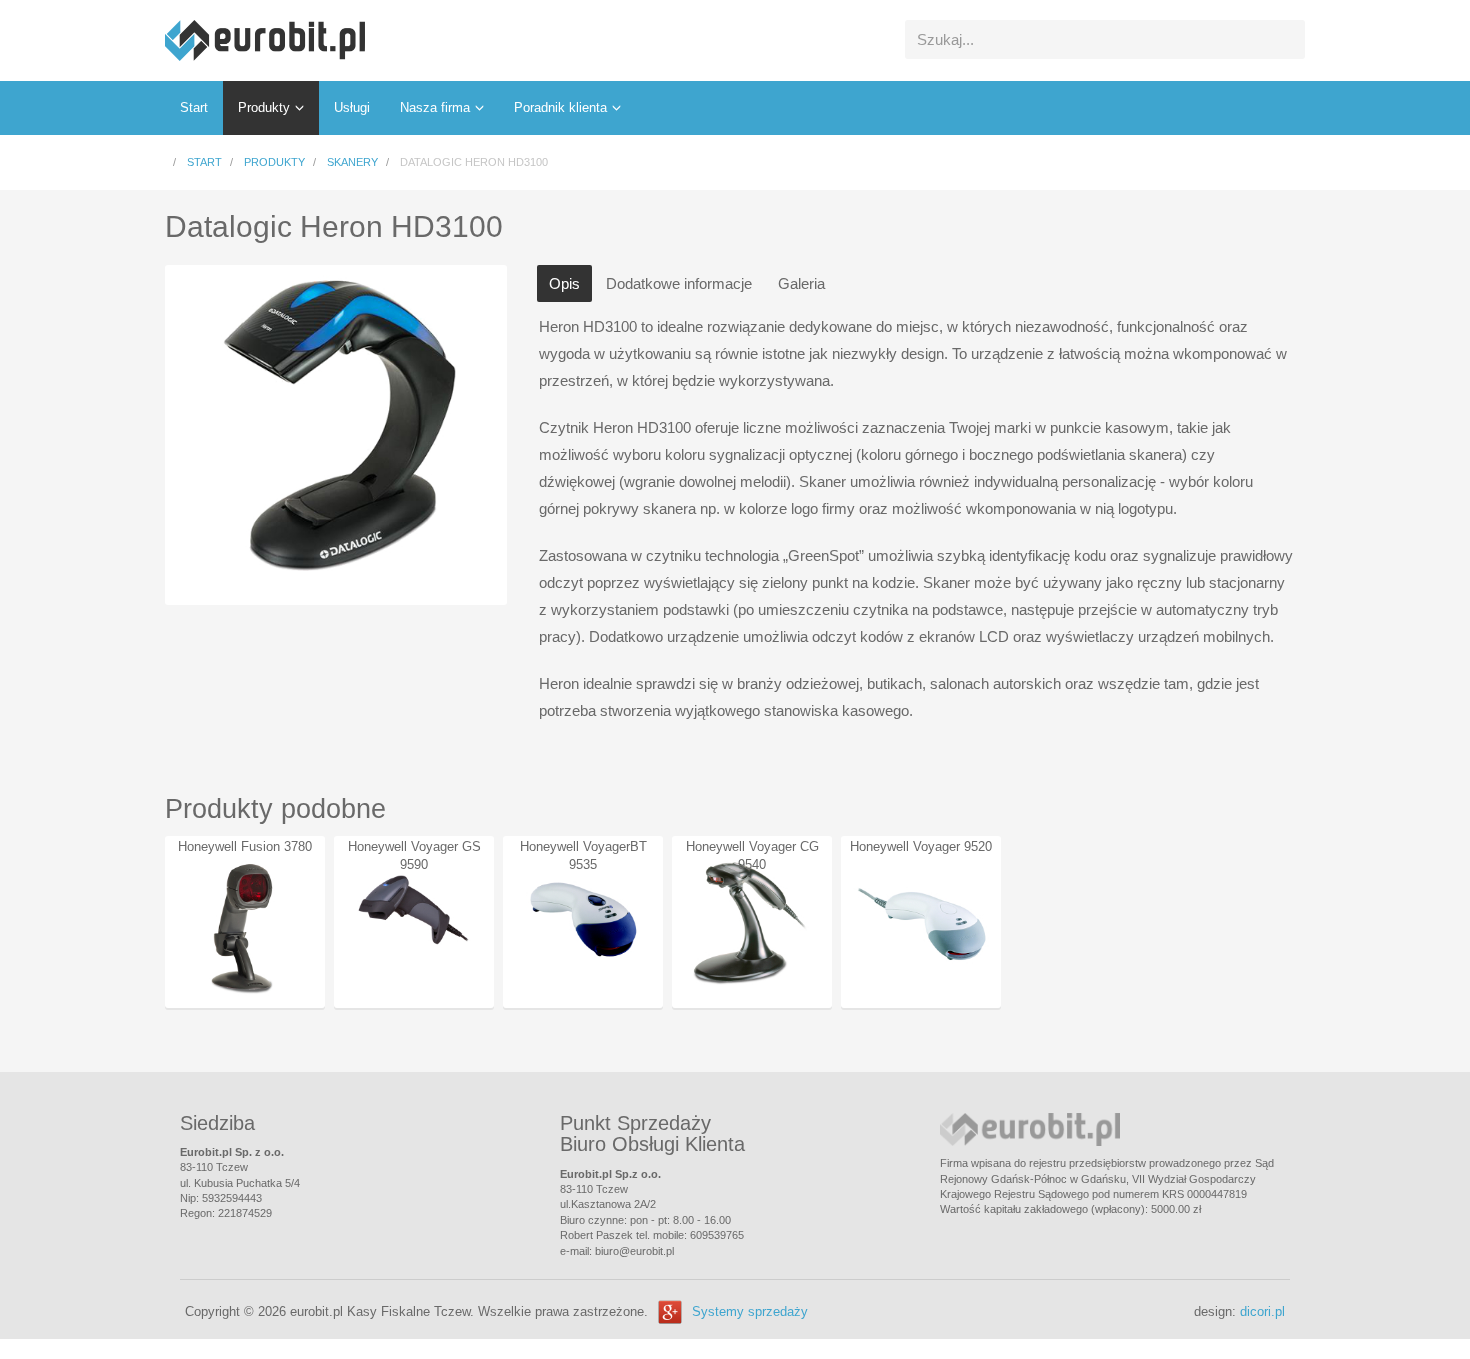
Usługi (352, 107)
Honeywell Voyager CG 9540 (752, 855)
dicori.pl (1262, 1311)
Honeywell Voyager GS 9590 (414, 855)
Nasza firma (435, 107)
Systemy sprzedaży (750, 1311)
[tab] (564, 283)
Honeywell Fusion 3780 (245, 846)
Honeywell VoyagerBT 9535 (583, 855)
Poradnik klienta (560, 107)
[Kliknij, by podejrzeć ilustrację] (336, 429)
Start (194, 107)
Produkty (264, 107)
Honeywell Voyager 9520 (921, 846)
